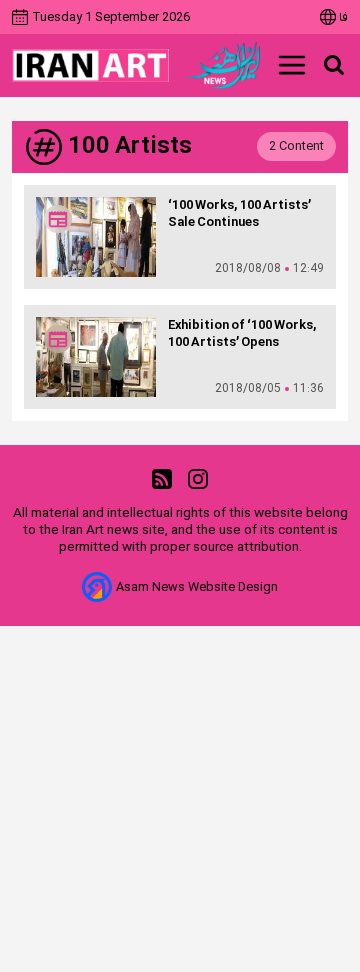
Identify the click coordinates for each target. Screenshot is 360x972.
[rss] (162, 479)
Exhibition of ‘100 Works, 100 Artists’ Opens (242, 334)
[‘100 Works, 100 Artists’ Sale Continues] (96, 237)
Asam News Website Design (197, 587)
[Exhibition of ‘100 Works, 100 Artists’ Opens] (96, 357)
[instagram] (198, 479)
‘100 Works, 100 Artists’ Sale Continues (239, 214)
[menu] (292, 65)
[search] (334, 65)
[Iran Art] (90, 65)
